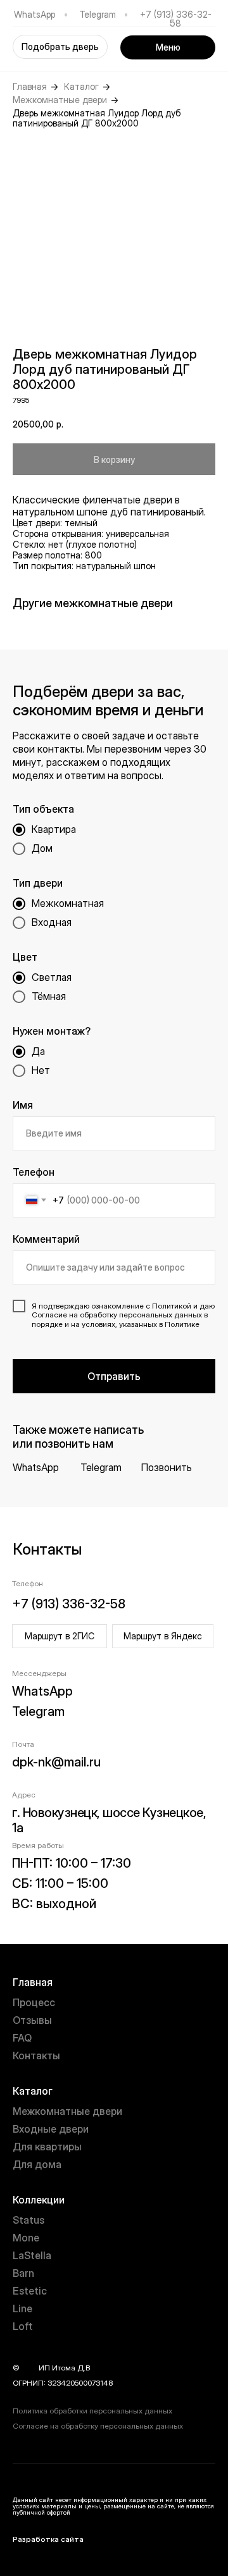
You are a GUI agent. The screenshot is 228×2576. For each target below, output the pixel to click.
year (29, 2368)
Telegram (98, 14)
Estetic (30, 2291)
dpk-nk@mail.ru (56, 1762)
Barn (23, 2273)
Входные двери (51, 2129)
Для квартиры (47, 2147)
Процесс (34, 2002)
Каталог (81, 87)
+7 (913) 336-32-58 (176, 19)
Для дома (37, 2164)
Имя (23, 1105)
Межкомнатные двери (60, 100)
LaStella (32, 2255)
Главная (30, 87)
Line (22, 2308)
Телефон (34, 1172)
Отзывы (32, 2020)
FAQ (22, 2038)
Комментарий (46, 1239)
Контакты (36, 2055)
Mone (26, 2238)
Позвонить (167, 1467)
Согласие (49, 1315)
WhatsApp (35, 14)
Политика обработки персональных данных (92, 2411)
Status (28, 2220)
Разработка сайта (48, 2539)
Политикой (172, 1306)
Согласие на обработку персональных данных (98, 2426)
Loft (23, 2326)
